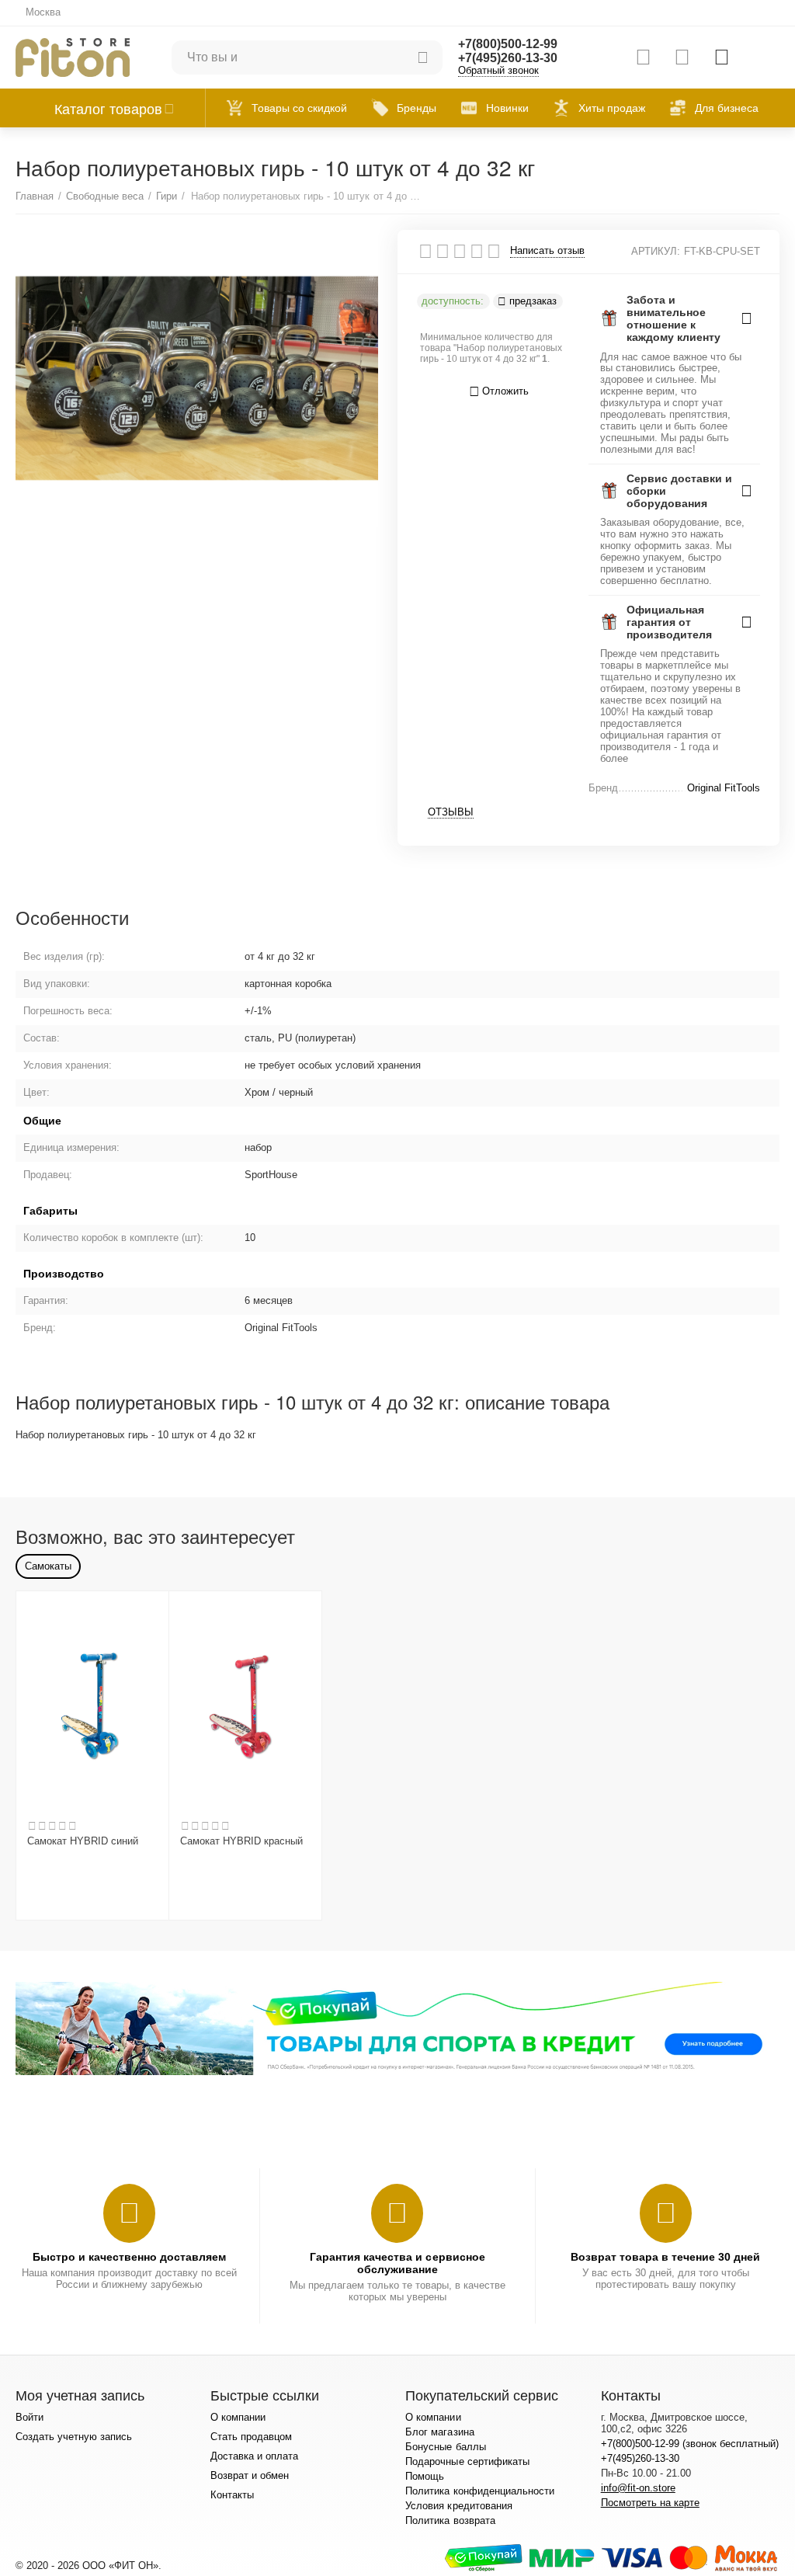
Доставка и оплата (254, 2456)
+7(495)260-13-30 (508, 58)
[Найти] (423, 57)
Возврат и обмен (250, 2475)
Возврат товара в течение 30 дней (665, 2257)
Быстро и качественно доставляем (129, 2257)
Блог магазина (439, 2432)
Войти (30, 2417)
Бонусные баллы (445, 2447)
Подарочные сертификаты (467, 2461)
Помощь (425, 2476)
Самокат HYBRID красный (241, 1841)
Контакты (232, 2495)
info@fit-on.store (638, 2488)
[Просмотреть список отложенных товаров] (682, 57)
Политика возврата (450, 2520)
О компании (238, 2417)
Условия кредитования (458, 2506)
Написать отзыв (547, 251)
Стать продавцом (251, 2437)
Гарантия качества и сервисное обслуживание (397, 2263)
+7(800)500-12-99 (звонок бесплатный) (690, 2444)
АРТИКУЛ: (656, 251)
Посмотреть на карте (650, 2503)
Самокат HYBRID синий (83, 1841)
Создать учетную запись (74, 2437)
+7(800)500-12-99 (508, 44)
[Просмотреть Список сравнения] (643, 57)
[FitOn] (73, 56)
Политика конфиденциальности (479, 2491)
